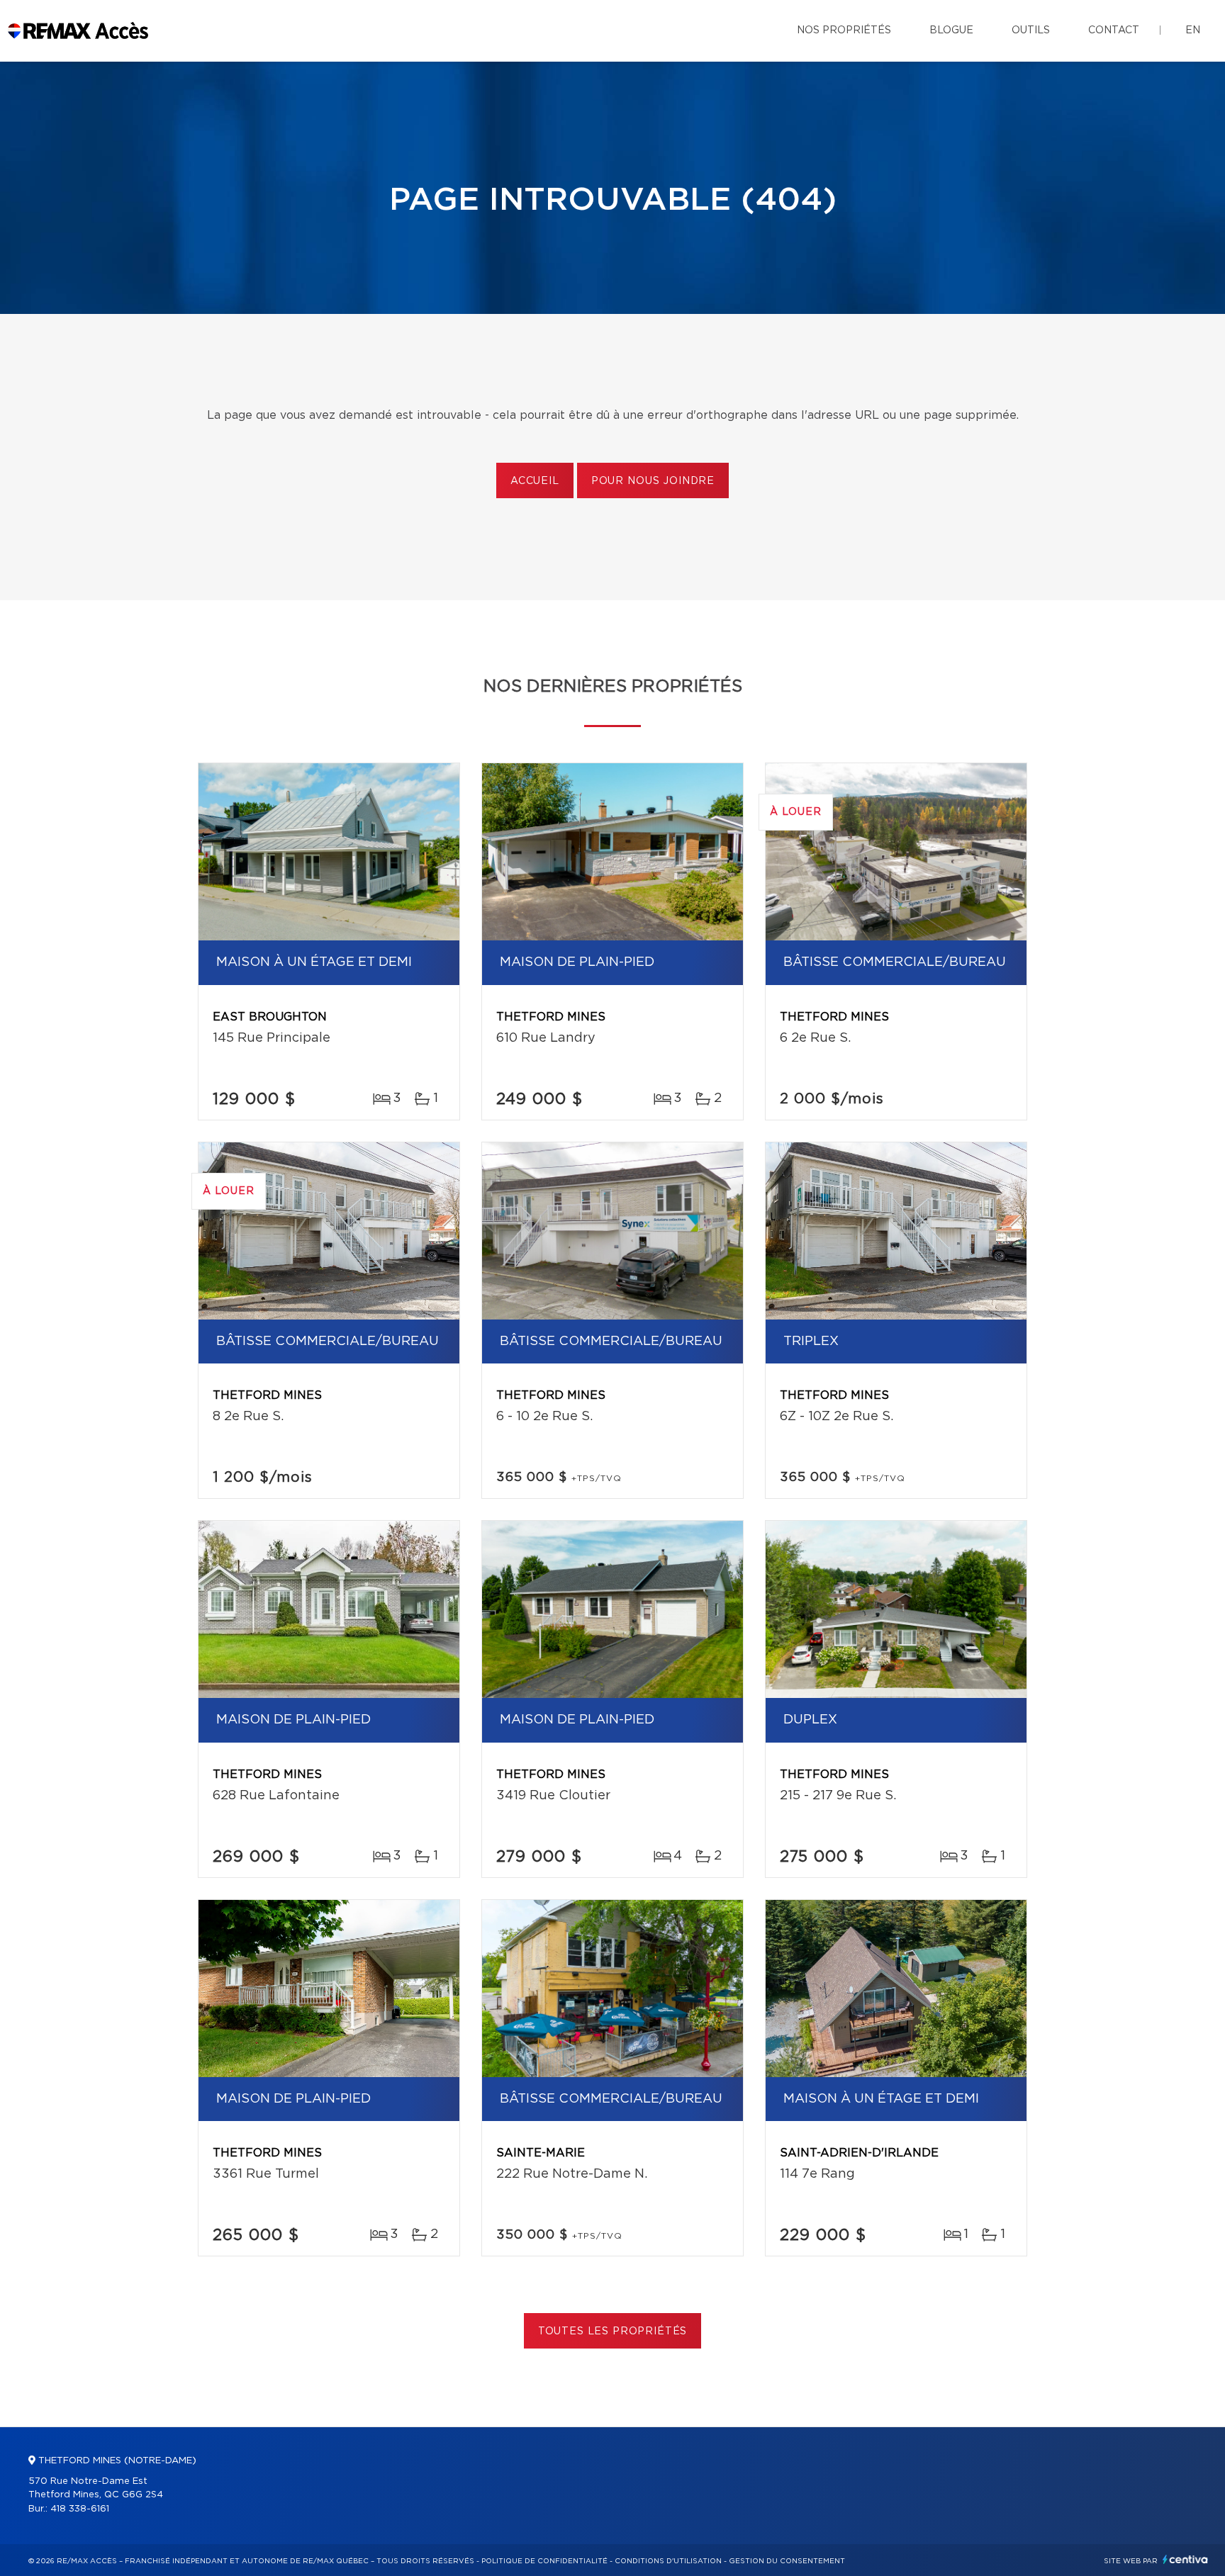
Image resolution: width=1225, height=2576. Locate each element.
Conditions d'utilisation (668, 2561)
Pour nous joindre (653, 481)
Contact (1114, 30)
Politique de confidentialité (544, 2561)
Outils (1031, 30)
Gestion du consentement (787, 2561)
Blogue (951, 30)
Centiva (1185, 2559)
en (1193, 30)
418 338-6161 (80, 2509)
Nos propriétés (844, 30)
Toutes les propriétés (613, 2332)
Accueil (535, 481)
